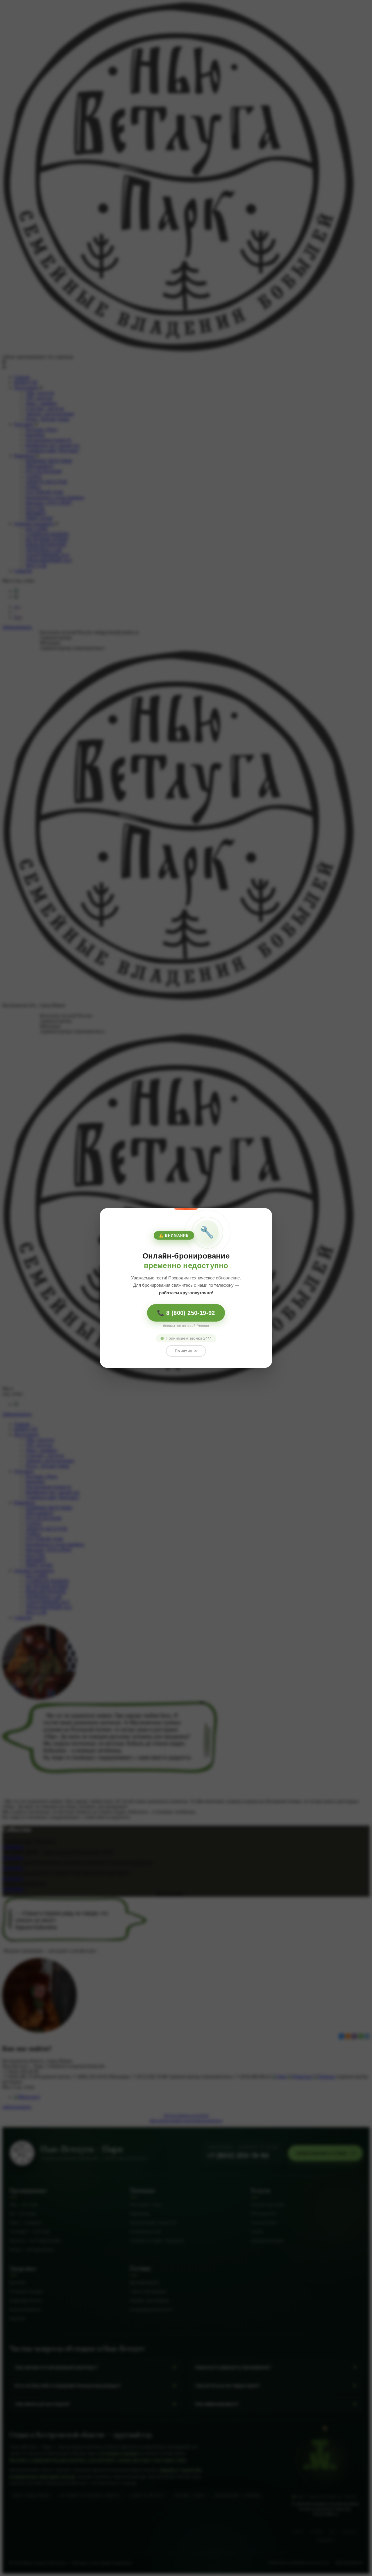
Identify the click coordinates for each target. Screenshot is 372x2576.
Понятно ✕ (186, 1351)
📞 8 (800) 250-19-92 (186, 1313)
